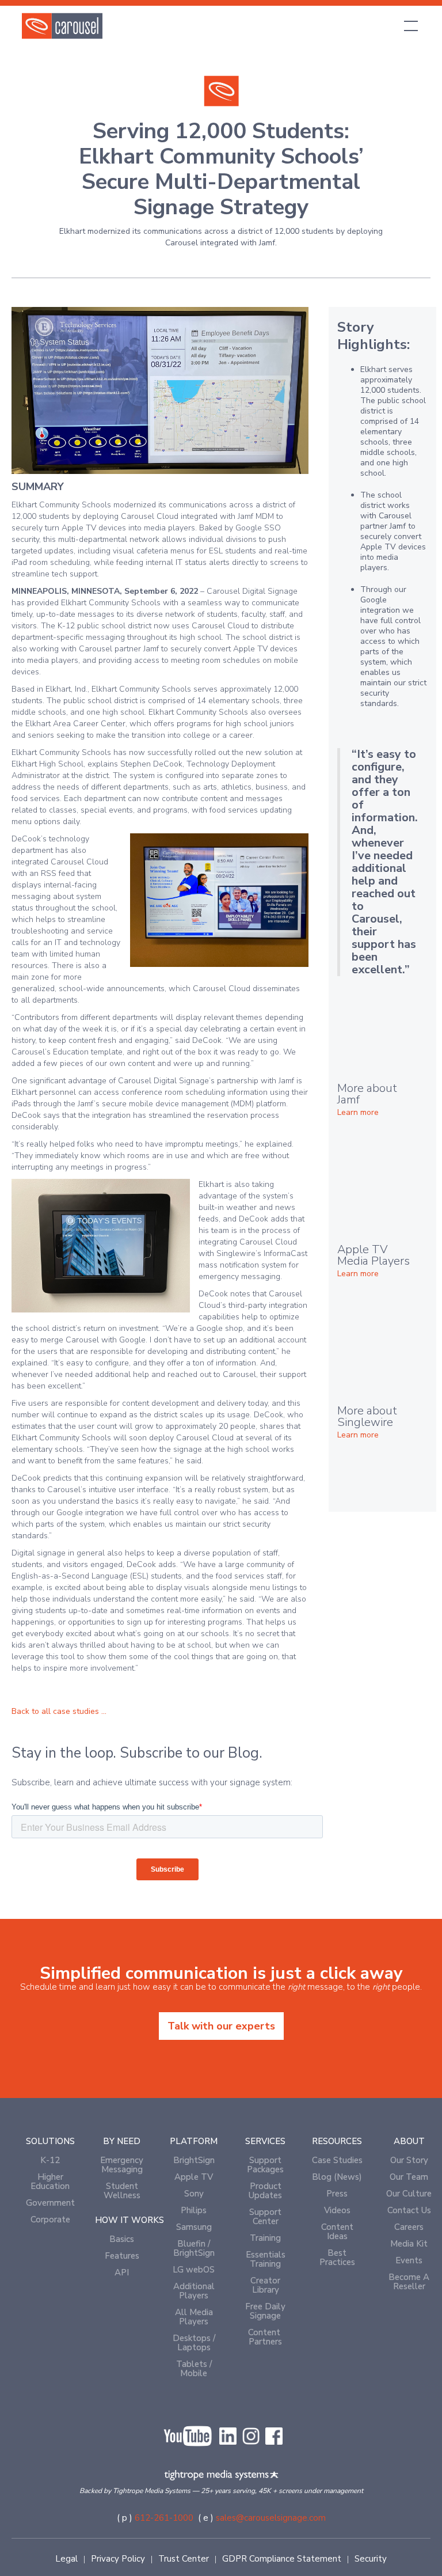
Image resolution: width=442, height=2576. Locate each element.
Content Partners (265, 2337)
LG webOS (194, 2270)
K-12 (50, 2160)
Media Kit (409, 2244)
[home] (62, 26)
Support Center (265, 2217)
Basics (122, 2239)
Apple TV (194, 2177)
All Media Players (194, 2317)
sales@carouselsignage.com (271, 2518)
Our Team (409, 2177)
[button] (409, 26)
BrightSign (194, 2160)
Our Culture (409, 2194)
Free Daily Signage (265, 2311)
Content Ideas (337, 2232)
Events (409, 2260)
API (122, 2273)
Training (265, 2238)
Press (337, 2194)
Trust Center (184, 2559)
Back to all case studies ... (59, 1711)
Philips (194, 2210)
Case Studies (337, 2160)
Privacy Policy (118, 2559)
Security (371, 2559)
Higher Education (50, 2182)
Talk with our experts (221, 2026)
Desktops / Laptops (194, 2343)
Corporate (50, 2220)
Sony (194, 2194)
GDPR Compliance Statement (282, 2559)
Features (122, 2256)
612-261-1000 (164, 2518)
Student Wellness (122, 2191)
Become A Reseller (409, 2282)
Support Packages (265, 2165)
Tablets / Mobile (194, 2369)
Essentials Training (266, 2259)
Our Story (409, 2160)
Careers (409, 2227)
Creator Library (265, 2285)
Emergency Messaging (122, 2165)
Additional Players (194, 2291)
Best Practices (337, 2258)
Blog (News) (337, 2177)
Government (50, 2203)
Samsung (194, 2227)
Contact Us (409, 2210)
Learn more (358, 1113)
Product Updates (265, 2191)
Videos (337, 2210)
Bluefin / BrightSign (194, 2248)
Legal (66, 2559)
